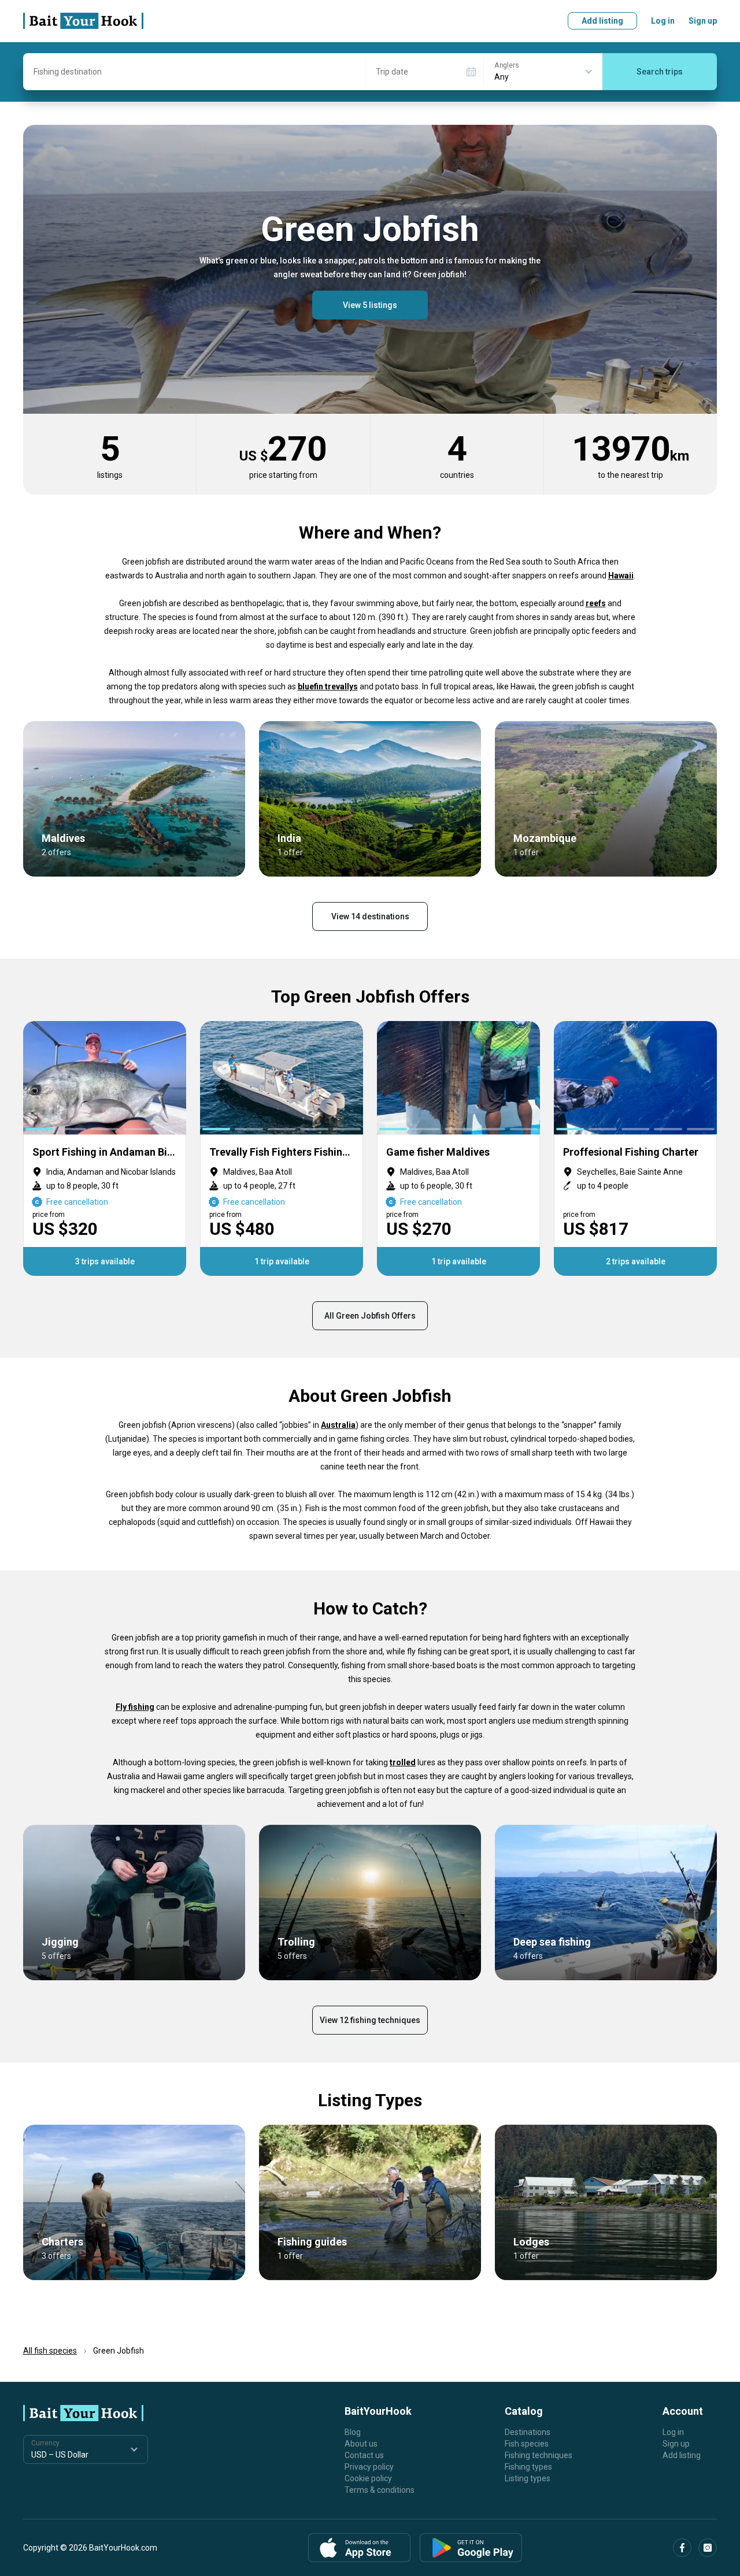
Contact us (364, 2455)
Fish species (527, 2444)
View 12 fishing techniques (370, 2020)
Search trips (660, 72)
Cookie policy (368, 2478)
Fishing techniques (539, 2455)
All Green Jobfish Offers (370, 1316)
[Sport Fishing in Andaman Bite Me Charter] (105, 1148)
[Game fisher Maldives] (458, 1148)
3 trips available (105, 1261)
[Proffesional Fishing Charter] (635, 1148)
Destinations (528, 2432)
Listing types (528, 2478)
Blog (353, 2432)
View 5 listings (370, 305)
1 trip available (282, 1261)
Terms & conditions (380, 2490)
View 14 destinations (370, 916)
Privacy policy (369, 2467)
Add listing (602, 21)
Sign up (703, 21)
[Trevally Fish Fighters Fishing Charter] (282, 1148)
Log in (663, 21)
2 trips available (636, 1261)
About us (361, 2444)
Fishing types (528, 2467)
